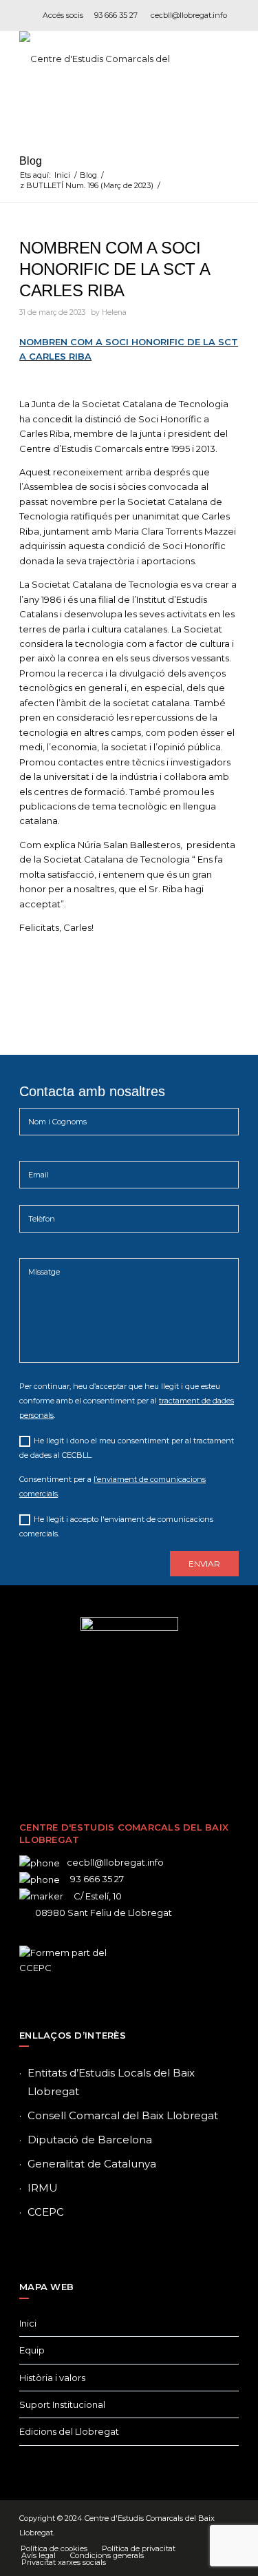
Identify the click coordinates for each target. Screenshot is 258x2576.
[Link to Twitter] (109, 1751)
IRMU (43, 2188)
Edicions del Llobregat (69, 2431)
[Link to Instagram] (129, 1751)
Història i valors (52, 2378)
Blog (31, 161)
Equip (32, 2350)
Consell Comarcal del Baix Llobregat (123, 2115)
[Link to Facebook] (88, 1751)
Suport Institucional (62, 2404)
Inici (28, 2323)
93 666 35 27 (116, 15)
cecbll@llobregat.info (189, 15)
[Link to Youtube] (171, 1751)
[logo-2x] (107, 59)
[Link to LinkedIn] (150, 1751)
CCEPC (46, 2212)
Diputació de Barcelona (90, 2140)
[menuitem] (54, 2548)
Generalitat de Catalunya (92, 2164)
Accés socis (63, 15)
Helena (114, 312)
